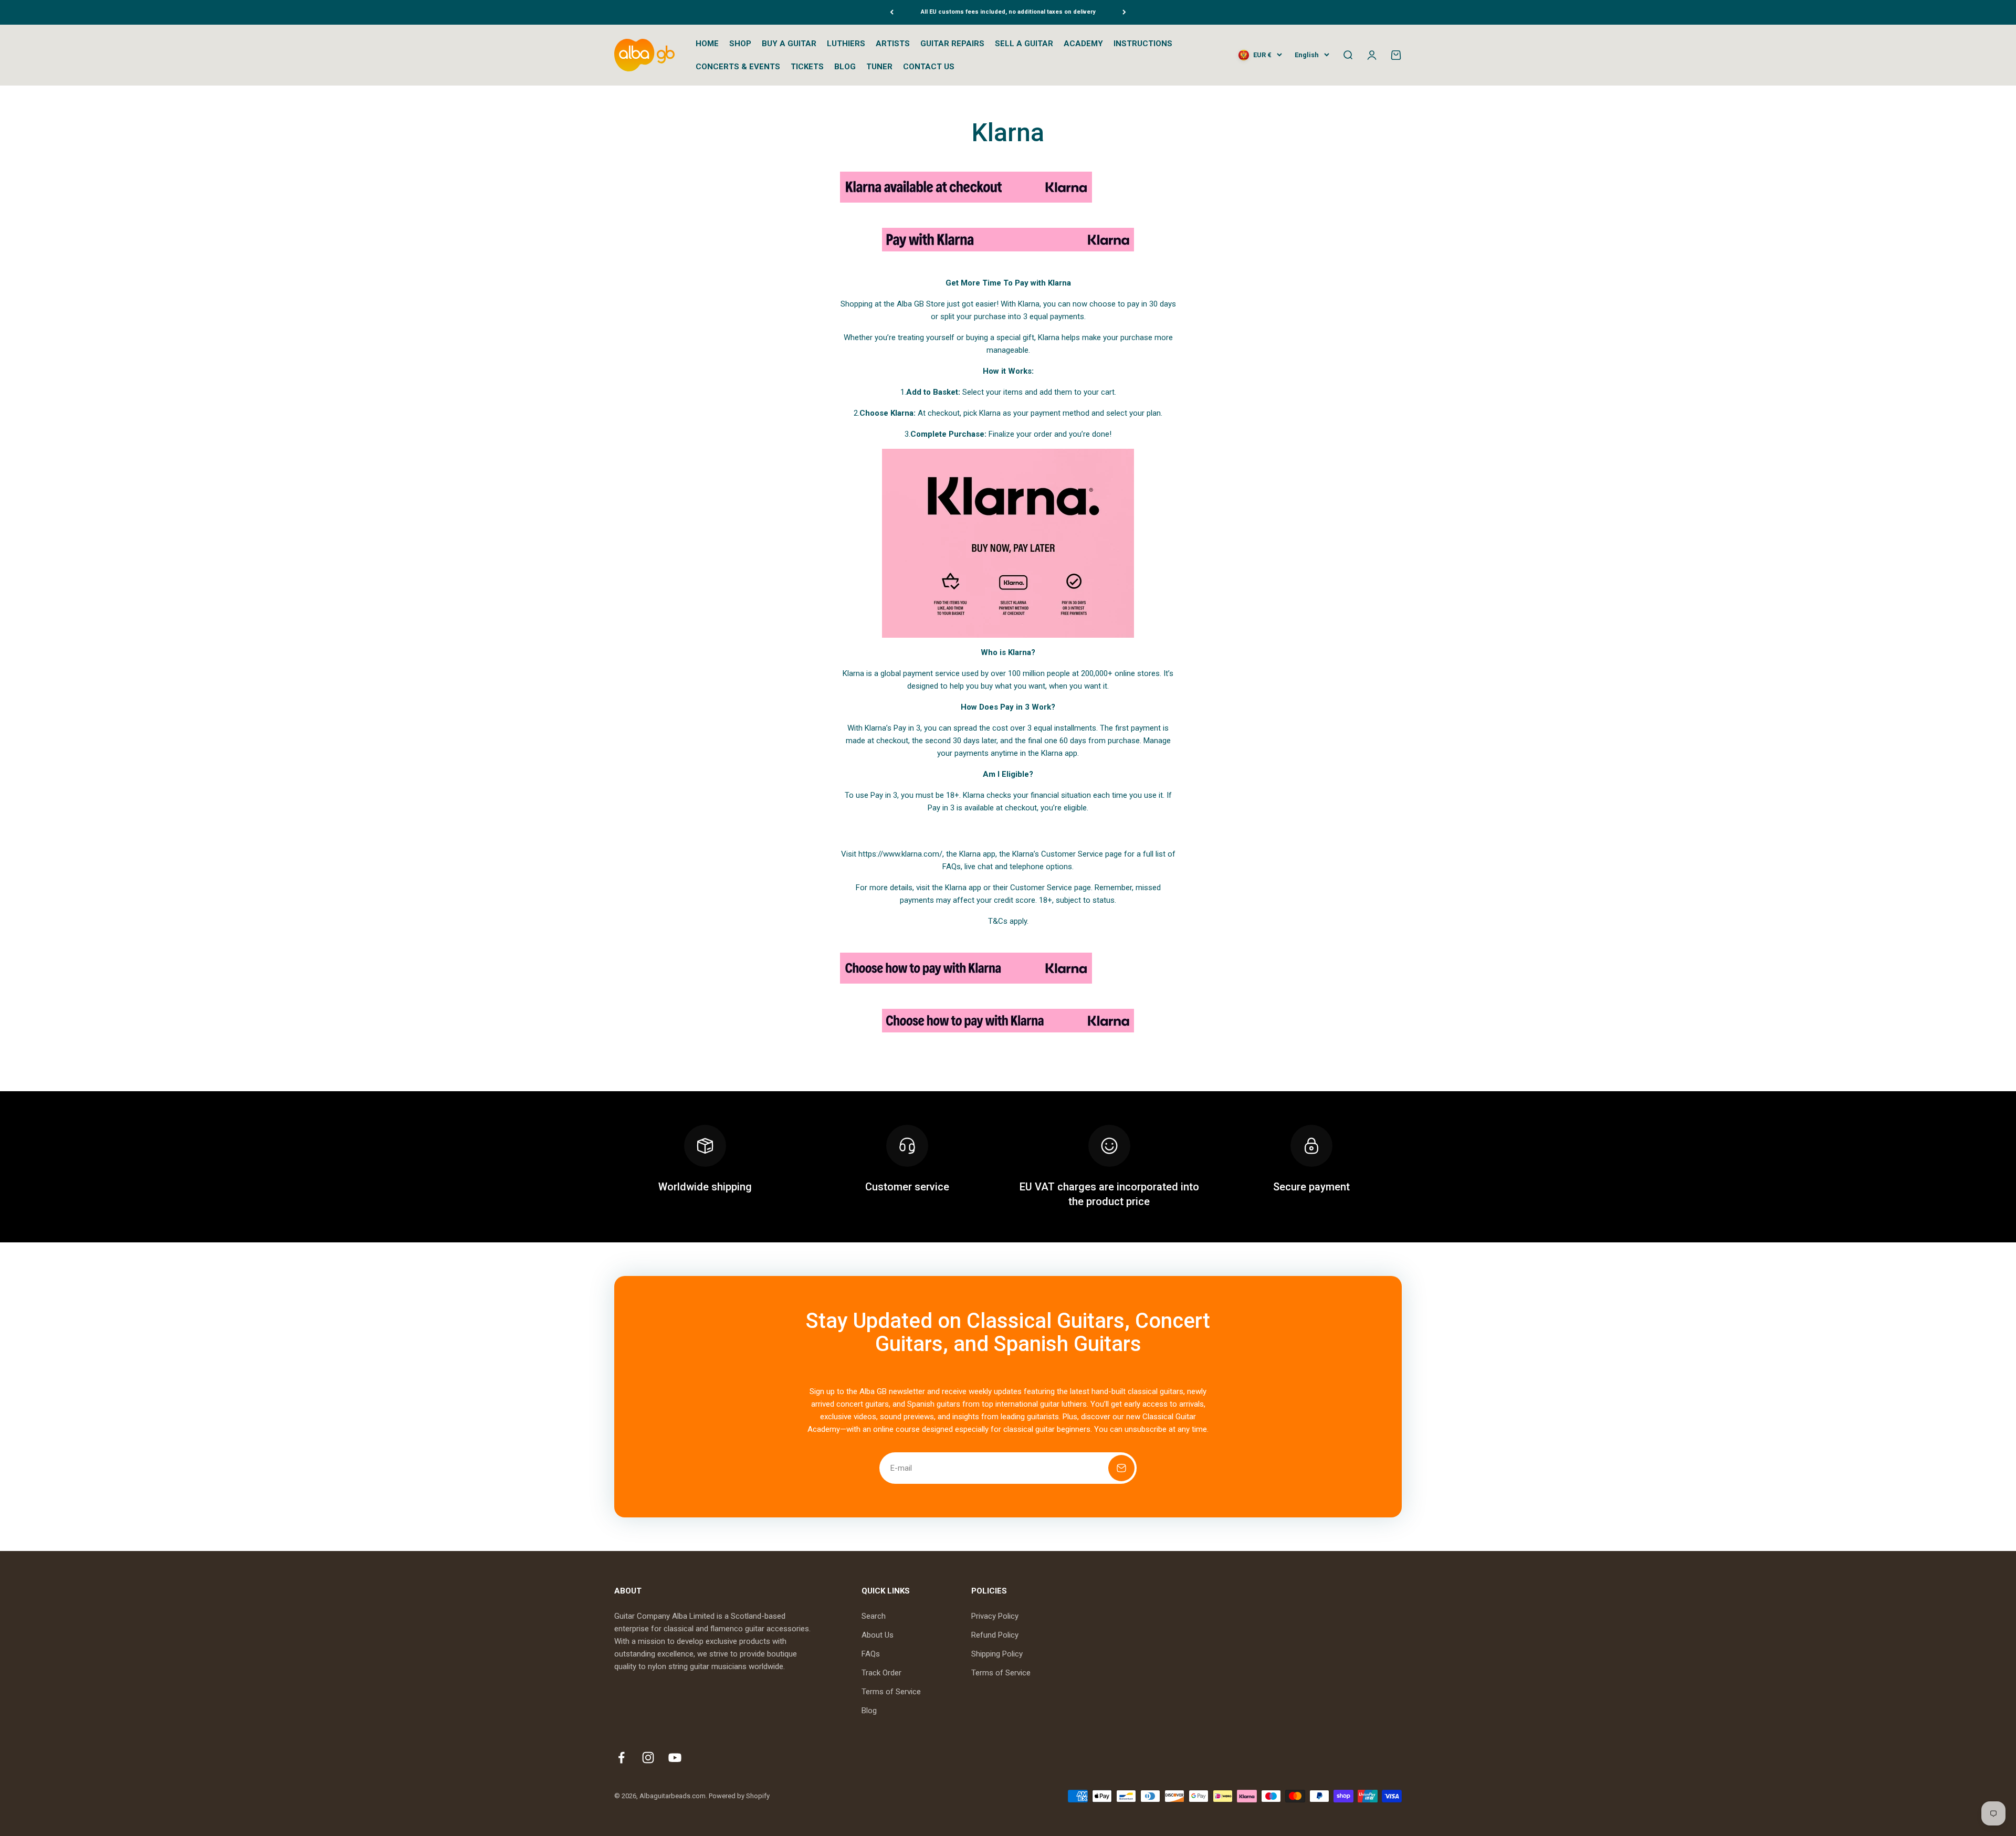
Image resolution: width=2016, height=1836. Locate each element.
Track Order (881, 1673)
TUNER (879, 67)
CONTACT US (929, 67)
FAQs (871, 1654)
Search (874, 1616)
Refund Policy (995, 1635)
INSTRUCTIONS (1143, 44)
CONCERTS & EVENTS (738, 67)
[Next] (1124, 12)
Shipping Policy (997, 1654)
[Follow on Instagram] (648, 1758)
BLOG (845, 67)
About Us (878, 1635)
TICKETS (807, 67)
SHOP (740, 44)
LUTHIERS (846, 44)
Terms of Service (891, 1692)
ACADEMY (1083, 44)
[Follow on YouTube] (675, 1758)
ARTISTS (893, 44)
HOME (707, 44)
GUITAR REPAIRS (952, 44)
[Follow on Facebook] (621, 1758)
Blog (869, 1711)
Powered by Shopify (739, 1796)
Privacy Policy (995, 1616)
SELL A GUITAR (1024, 44)
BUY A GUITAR (789, 44)
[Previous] (892, 12)
